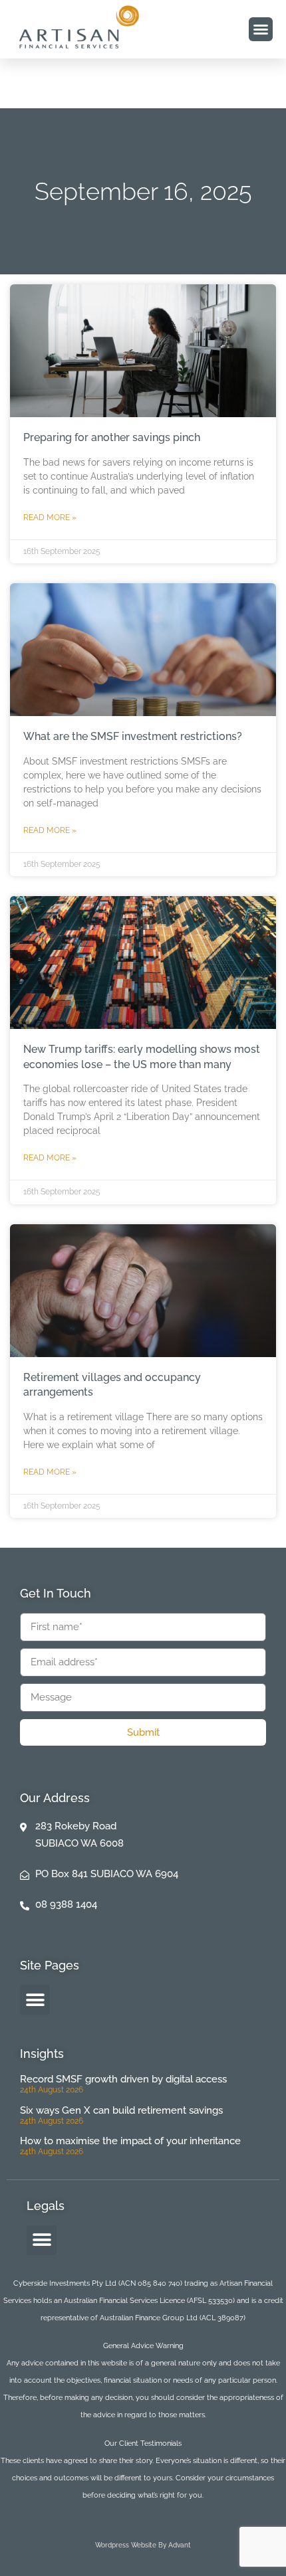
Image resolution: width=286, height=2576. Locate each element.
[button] (261, 29)
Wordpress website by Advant (143, 2545)
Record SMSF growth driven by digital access (123, 2079)
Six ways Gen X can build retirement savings (121, 2110)
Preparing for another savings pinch (112, 437)
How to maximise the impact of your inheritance (130, 2141)
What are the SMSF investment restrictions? (133, 736)
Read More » (50, 517)
